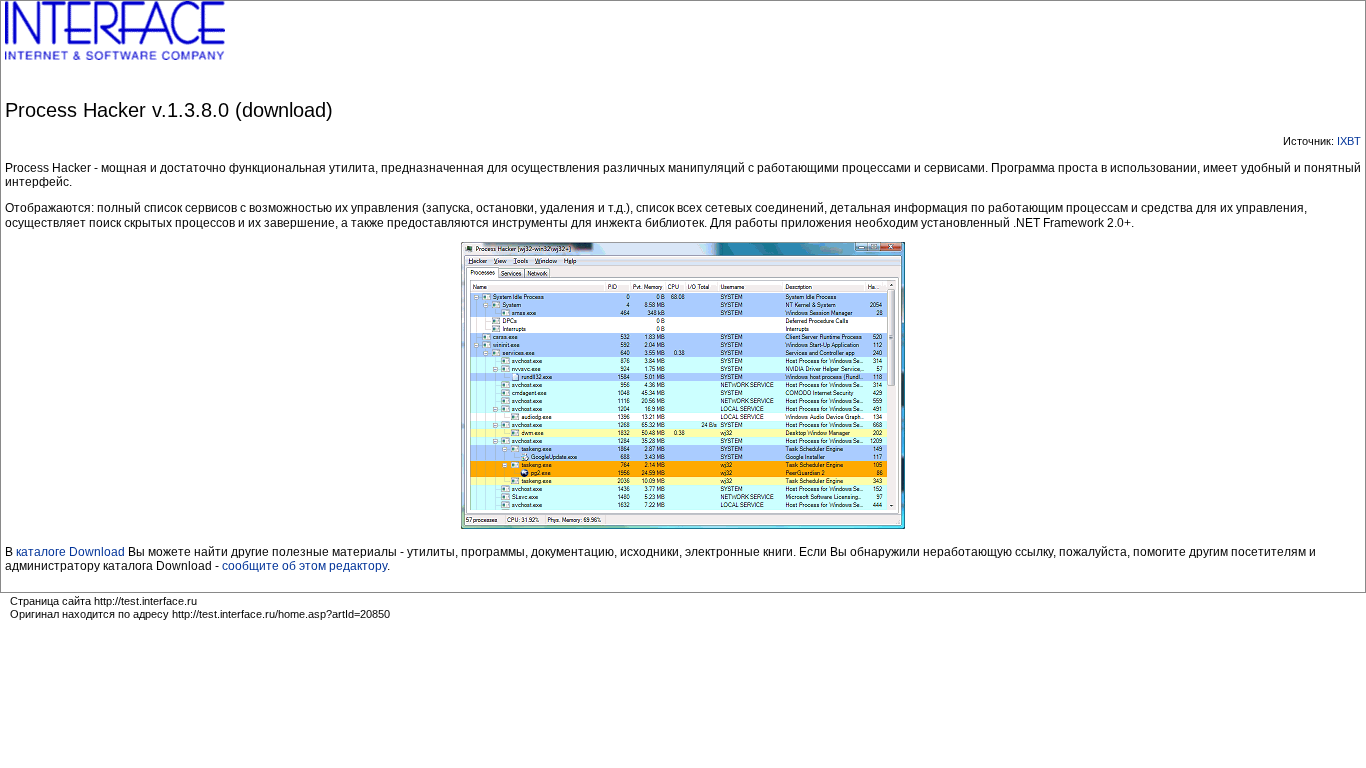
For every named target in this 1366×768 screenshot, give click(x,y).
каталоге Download (70, 552)
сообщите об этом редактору (304, 566)
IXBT (1349, 141)
